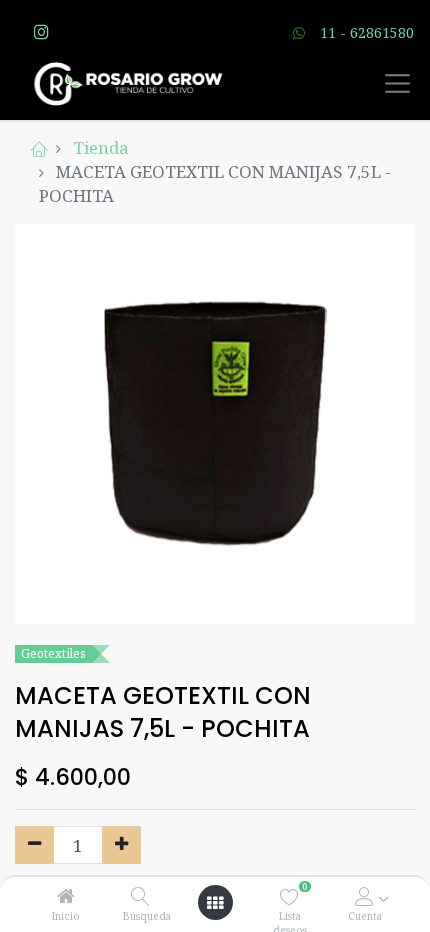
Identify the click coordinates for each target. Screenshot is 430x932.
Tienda (101, 147)
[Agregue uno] (121, 845)
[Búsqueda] (140, 896)
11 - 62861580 (367, 32)
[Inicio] (66, 896)
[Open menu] (215, 903)
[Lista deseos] (289, 896)
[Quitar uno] (34, 845)
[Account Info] (364, 896)
